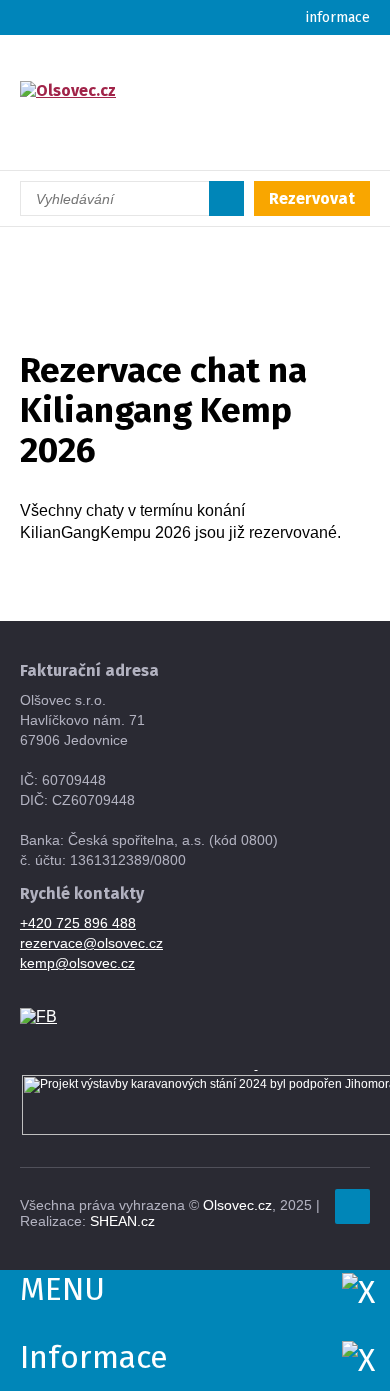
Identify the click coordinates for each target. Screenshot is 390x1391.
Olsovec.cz (237, 1205)
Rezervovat (312, 198)
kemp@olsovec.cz (77, 963)
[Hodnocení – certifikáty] (256, 1065)
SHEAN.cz (122, 1221)
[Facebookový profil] (38, 1015)
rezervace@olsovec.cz (91, 943)
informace (338, 17)
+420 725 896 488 (78, 923)
